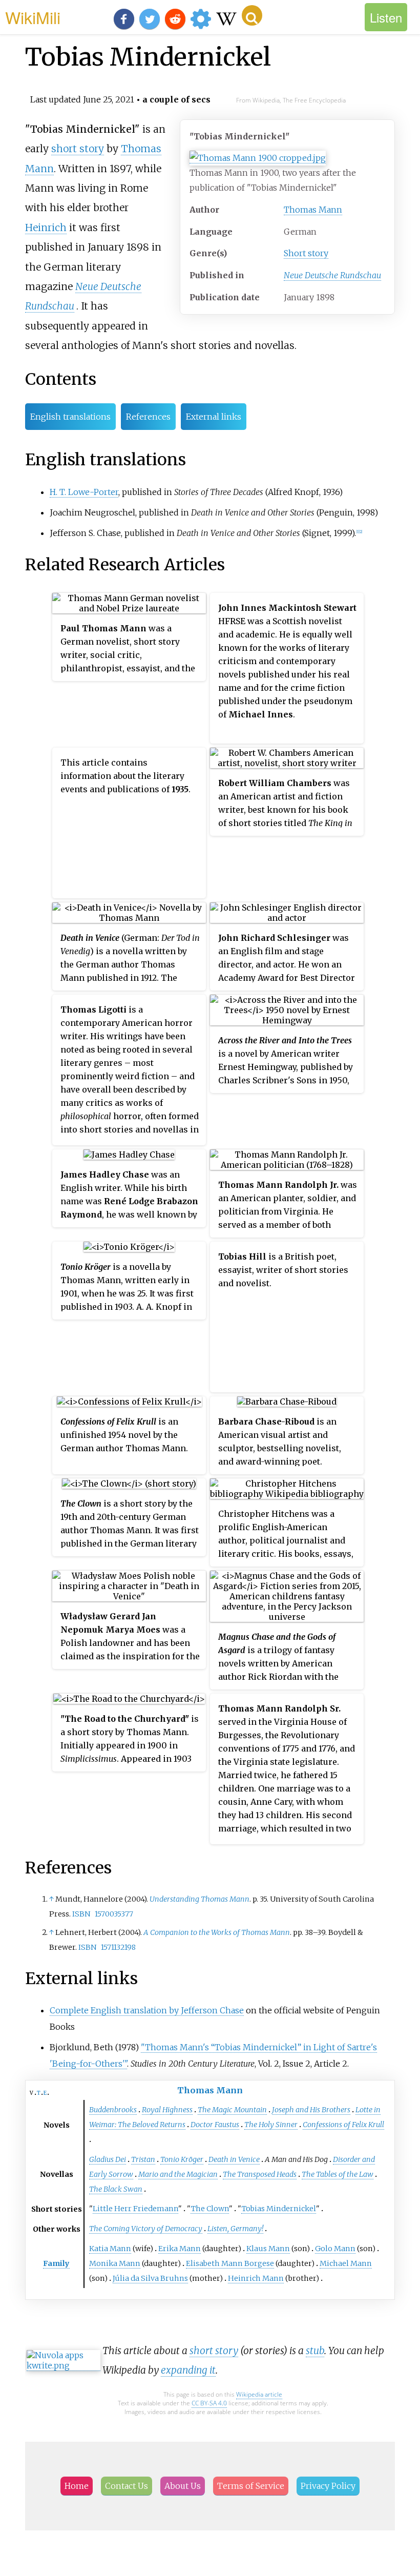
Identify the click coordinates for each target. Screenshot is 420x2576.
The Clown (210, 2209)
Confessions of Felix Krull (343, 2125)
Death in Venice (234, 2159)
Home (77, 2486)
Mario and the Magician (178, 2174)
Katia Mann (110, 2249)
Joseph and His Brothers (311, 2110)
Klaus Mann (268, 2249)
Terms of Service (251, 2486)
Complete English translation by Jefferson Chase (147, 2010)
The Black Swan (116, 2189)
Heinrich (46, 228)
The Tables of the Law (338, 2174)
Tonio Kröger (182, 2159)
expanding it (188, 2370)
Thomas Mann (313, 210)
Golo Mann (335, 2249)
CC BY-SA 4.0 (209, 2403)
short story (78, 149)
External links (214, 417)
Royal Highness (167, 2110)
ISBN (81, 1914)
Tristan (143, 2159)
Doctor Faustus (215, 2125)
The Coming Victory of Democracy (146, 2229)
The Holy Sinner (271, 2125)
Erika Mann (180, 2249)
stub (315, 2351)
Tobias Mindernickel (279, 2209)
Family (56, 2263)
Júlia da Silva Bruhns (150, 2278)
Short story (306, 253)
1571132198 (118, 1947)
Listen (386, 17)
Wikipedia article (259, 2394)
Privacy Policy (328, 2486)
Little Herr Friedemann (135, 2209)
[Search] (252, 15)
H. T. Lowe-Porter (84, 492)
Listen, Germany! (235, 2229)
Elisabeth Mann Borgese (230, 2263)
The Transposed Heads (260, 2174)
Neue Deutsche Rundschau (332, 275)
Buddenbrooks (113, 2110)
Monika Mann (115, 2263)
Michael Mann (346, 2263)
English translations (70, 417)
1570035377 (114, 1914)
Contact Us (127, 2486)
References (148, 417)
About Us (183, 2486)
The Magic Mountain (232, 2110)
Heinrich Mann (256, 2278)
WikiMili (33, 17)
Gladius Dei (108, 2159)
